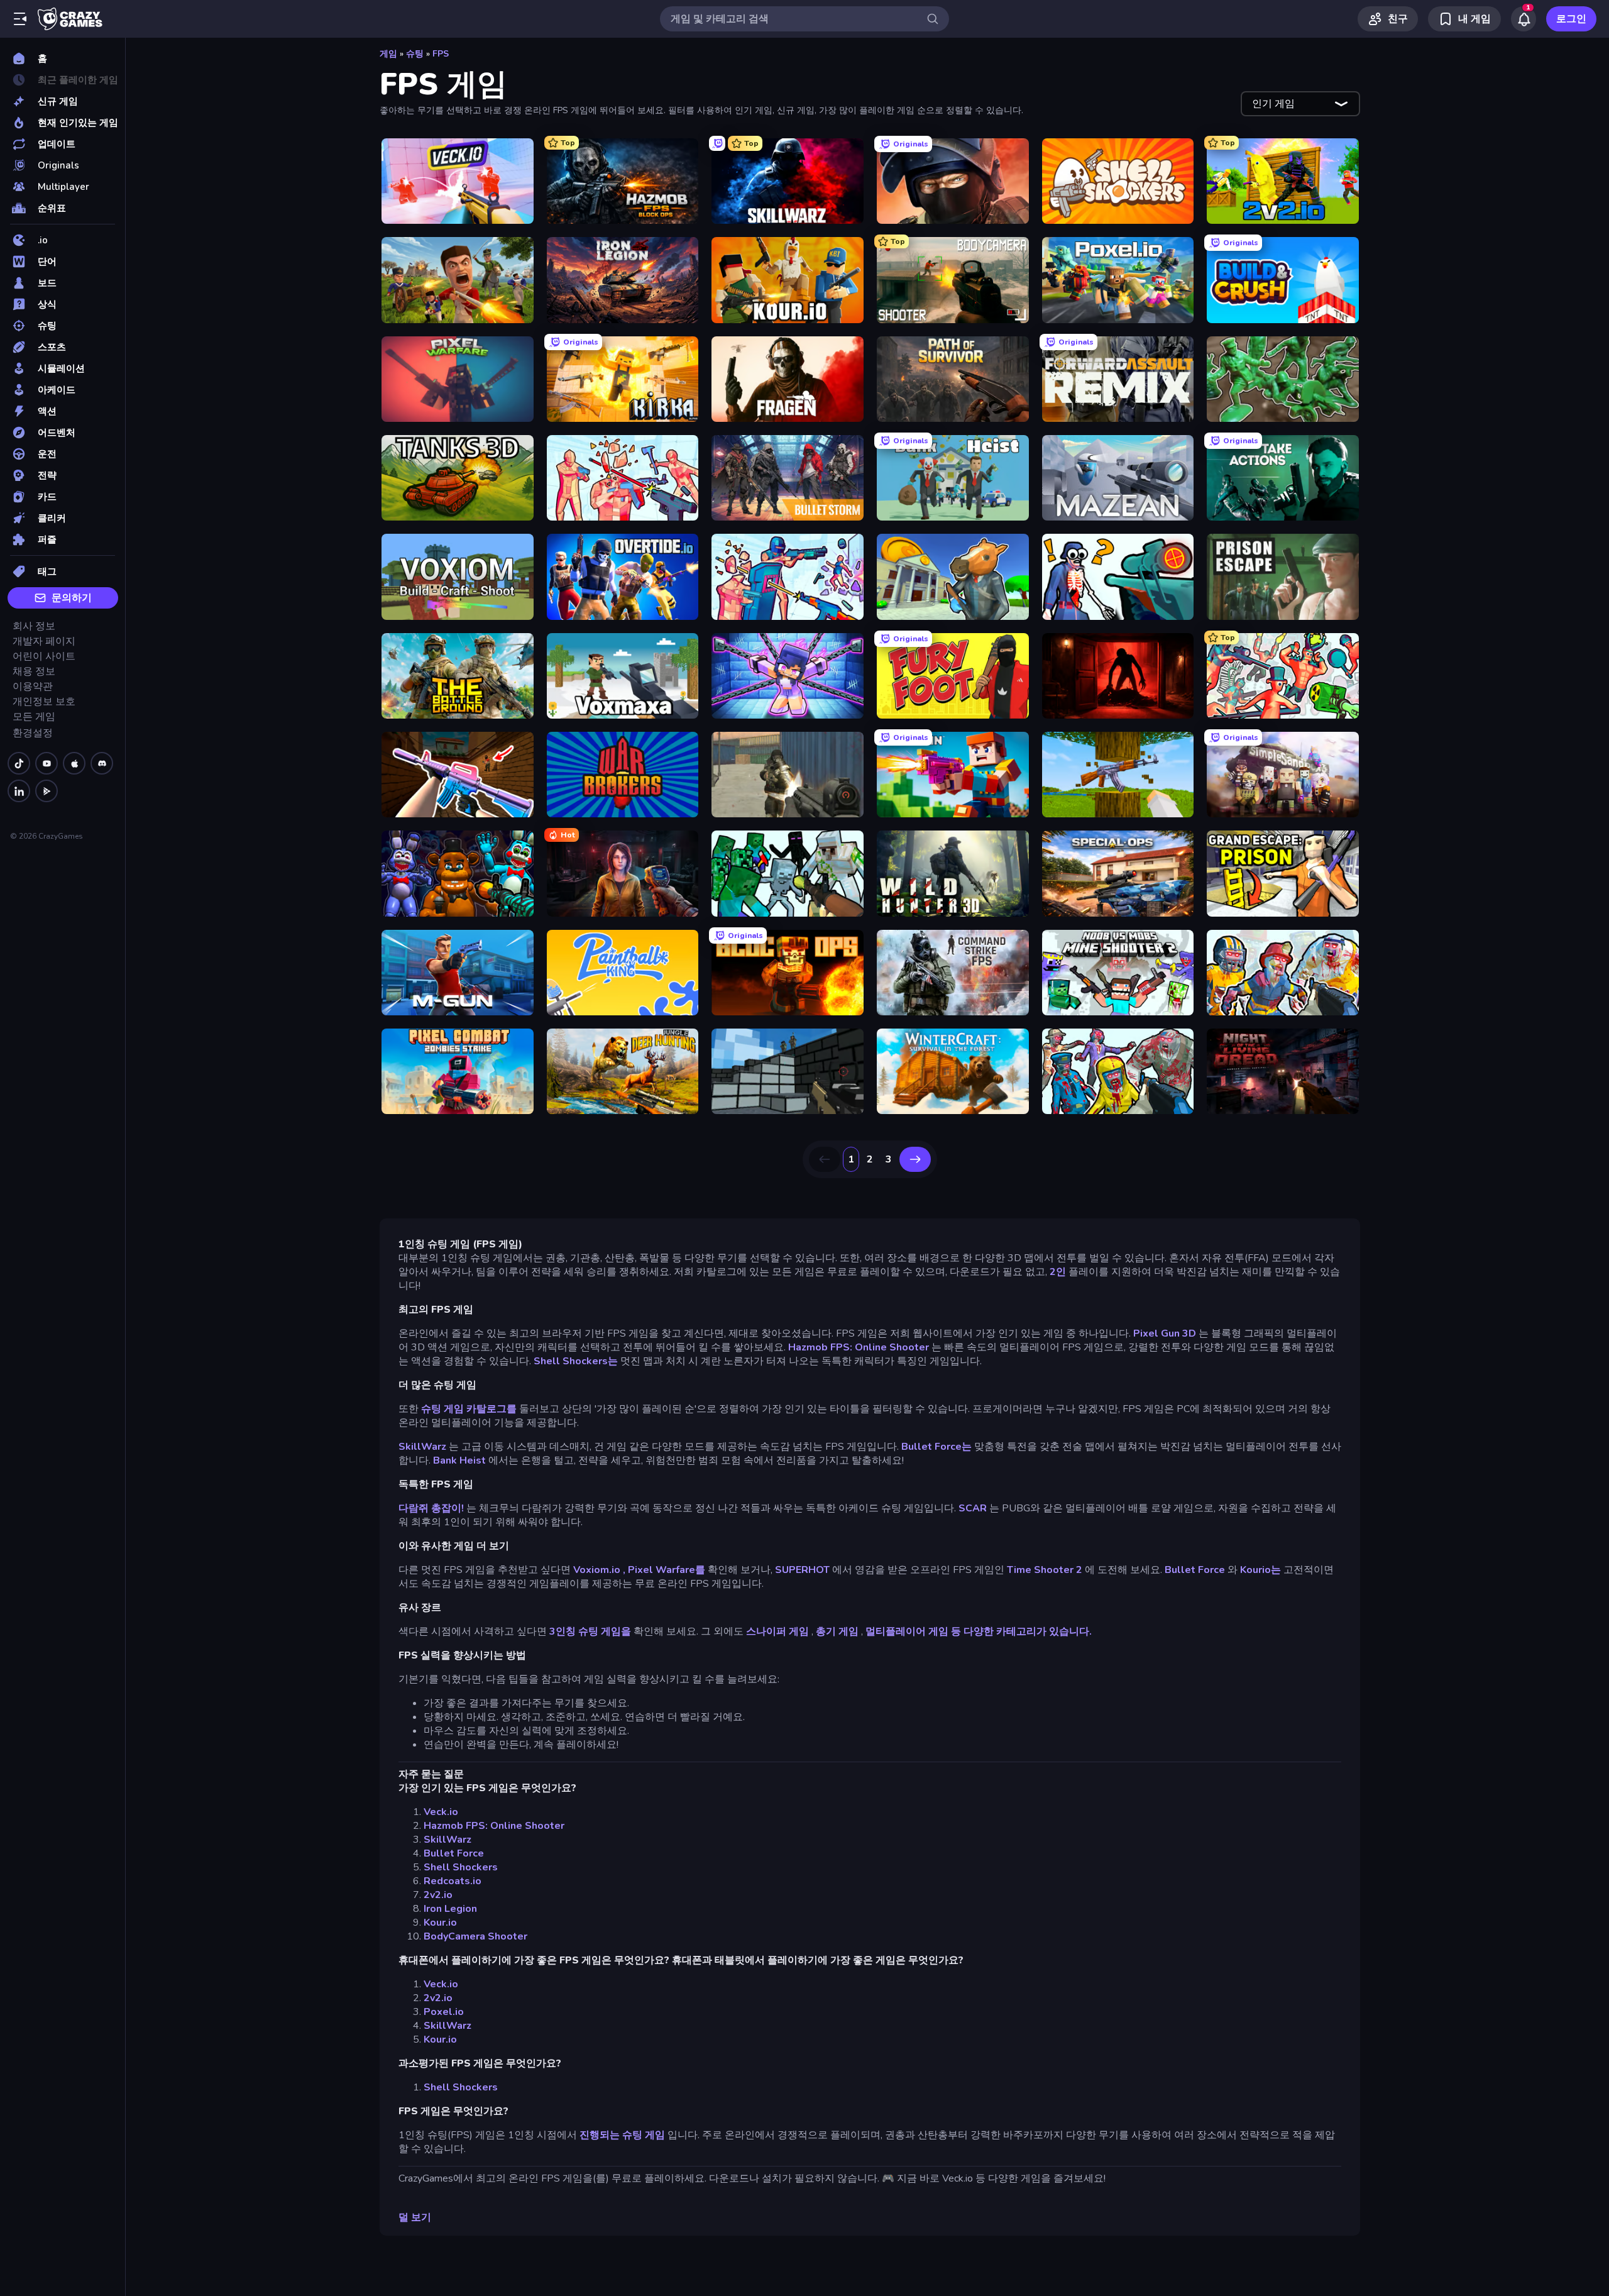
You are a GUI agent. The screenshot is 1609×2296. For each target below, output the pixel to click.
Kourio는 (1260, 1570)
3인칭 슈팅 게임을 (590, 1631)
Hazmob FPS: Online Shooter (859, 1347)
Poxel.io (444, 2012)
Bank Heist (459, 1460)
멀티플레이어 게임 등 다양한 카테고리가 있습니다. (979, 1631)
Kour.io (440, 1923)
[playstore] (47, 791)
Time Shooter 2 (1045, 1570)
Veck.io (441, 1812)
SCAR (973, 1508)
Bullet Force (1195, 1570)
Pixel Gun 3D (1165, 1333)
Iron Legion (450, 1909)
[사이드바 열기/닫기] (20, 19)
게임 (388, 54)
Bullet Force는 (936, 1447)
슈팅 (415, 54)
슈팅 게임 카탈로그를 (469, 1409)
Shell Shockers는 (576, 1361)
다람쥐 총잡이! (431, 1508)
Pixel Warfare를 (667, 1570)
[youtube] (47, 763)
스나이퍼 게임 (777, 1631)
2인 (1058, 1272)
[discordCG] (102, 763)
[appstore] (74, 763)
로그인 (1571, 19)
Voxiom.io (597, 1570)
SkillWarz (422, 1447)
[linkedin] (19, 791)
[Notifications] (1524, 19)
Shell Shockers (461, 1867)
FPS (441, 54)
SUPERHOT (802, 1570)
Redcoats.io (453, 1881)
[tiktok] (19, 763)
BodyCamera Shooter (475, 1936)
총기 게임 (837, 1631)
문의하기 (72, 598)
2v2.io (438, 1895)
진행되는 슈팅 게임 (622, 2135)
